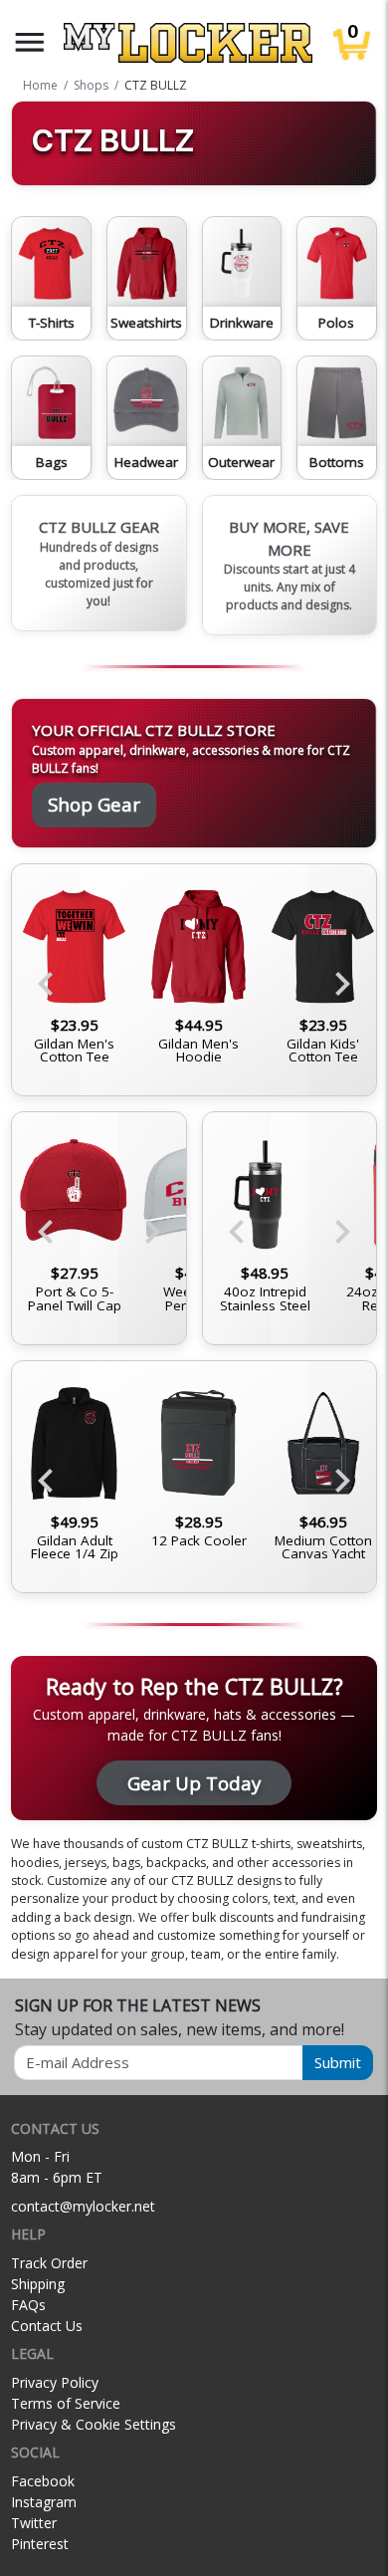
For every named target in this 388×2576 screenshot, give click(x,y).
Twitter (34, 2523)
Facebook (43, 2481)
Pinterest (40, 2544)
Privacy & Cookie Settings (94, 2424)
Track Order (49, 2263)
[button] (30, 42)
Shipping (38, 2284)
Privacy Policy (55, 2382)
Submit (338, 2062)
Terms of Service (66, 2403)
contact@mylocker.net (83, 2206)
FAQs (28, 2305)
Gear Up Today (194, 1783)
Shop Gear (94, 804)
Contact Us (47, 2326)
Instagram (44, 2502)
